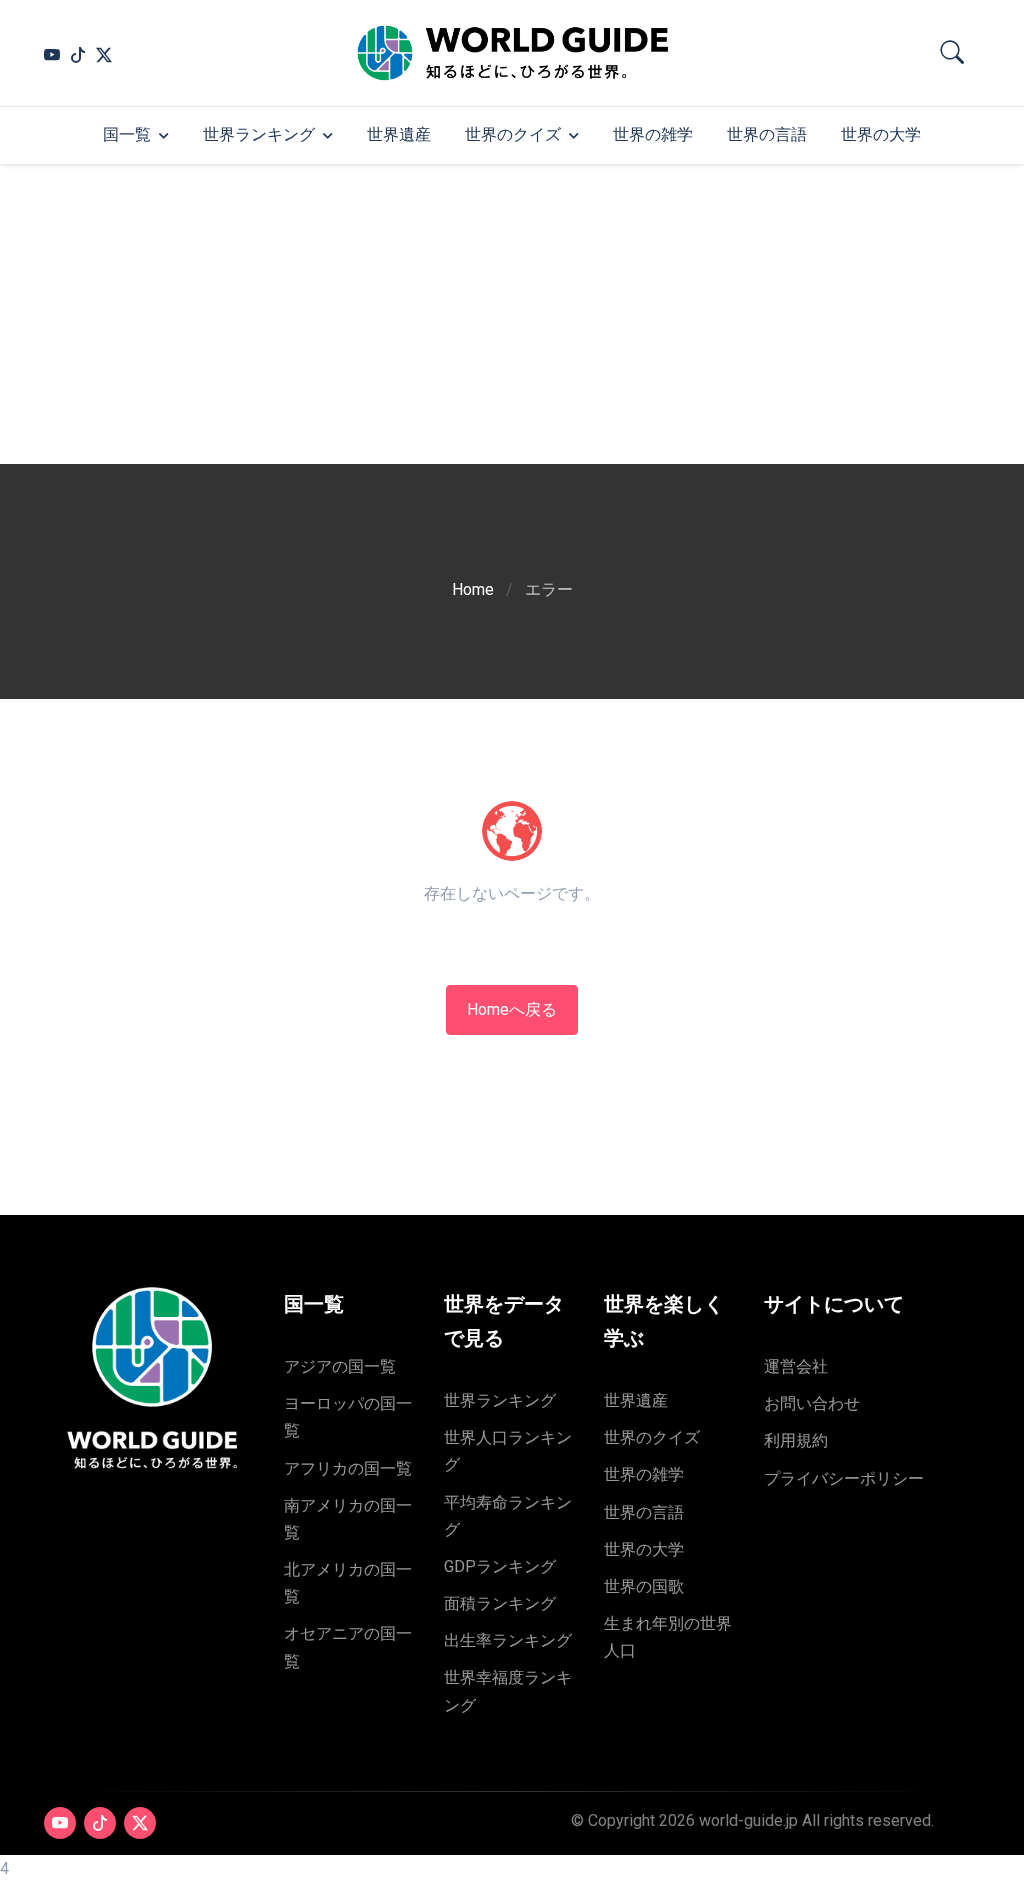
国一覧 (127, 134)
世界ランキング (259, 134)
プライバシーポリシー (844, 1478)
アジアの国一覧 (340, 1366)
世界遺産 (399, 134)
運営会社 (796, 1366)
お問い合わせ (812, 1403)
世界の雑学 (653, 134)
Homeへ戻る (512, 1009)
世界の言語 (767, 134)
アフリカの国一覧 (348, 1468)
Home (473, 589)
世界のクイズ (513, 134)
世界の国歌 (644, 1586)
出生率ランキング (508, 1640)
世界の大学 (881, 134)
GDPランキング (500, 1566)
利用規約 (796, 1440)
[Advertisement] (512, 314)
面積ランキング (500, 1603)
